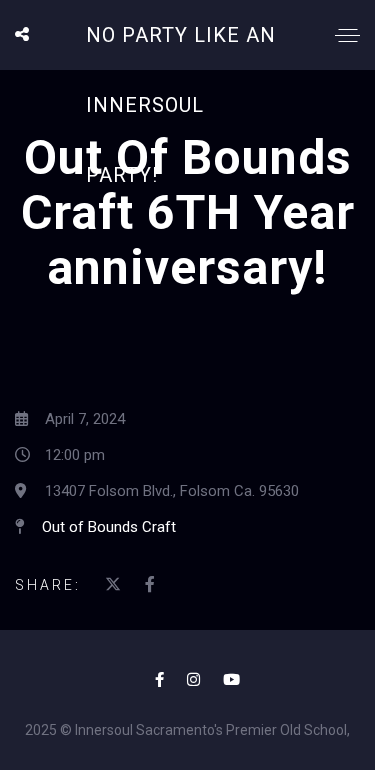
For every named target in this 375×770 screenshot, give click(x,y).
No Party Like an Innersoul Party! (181, 105)
